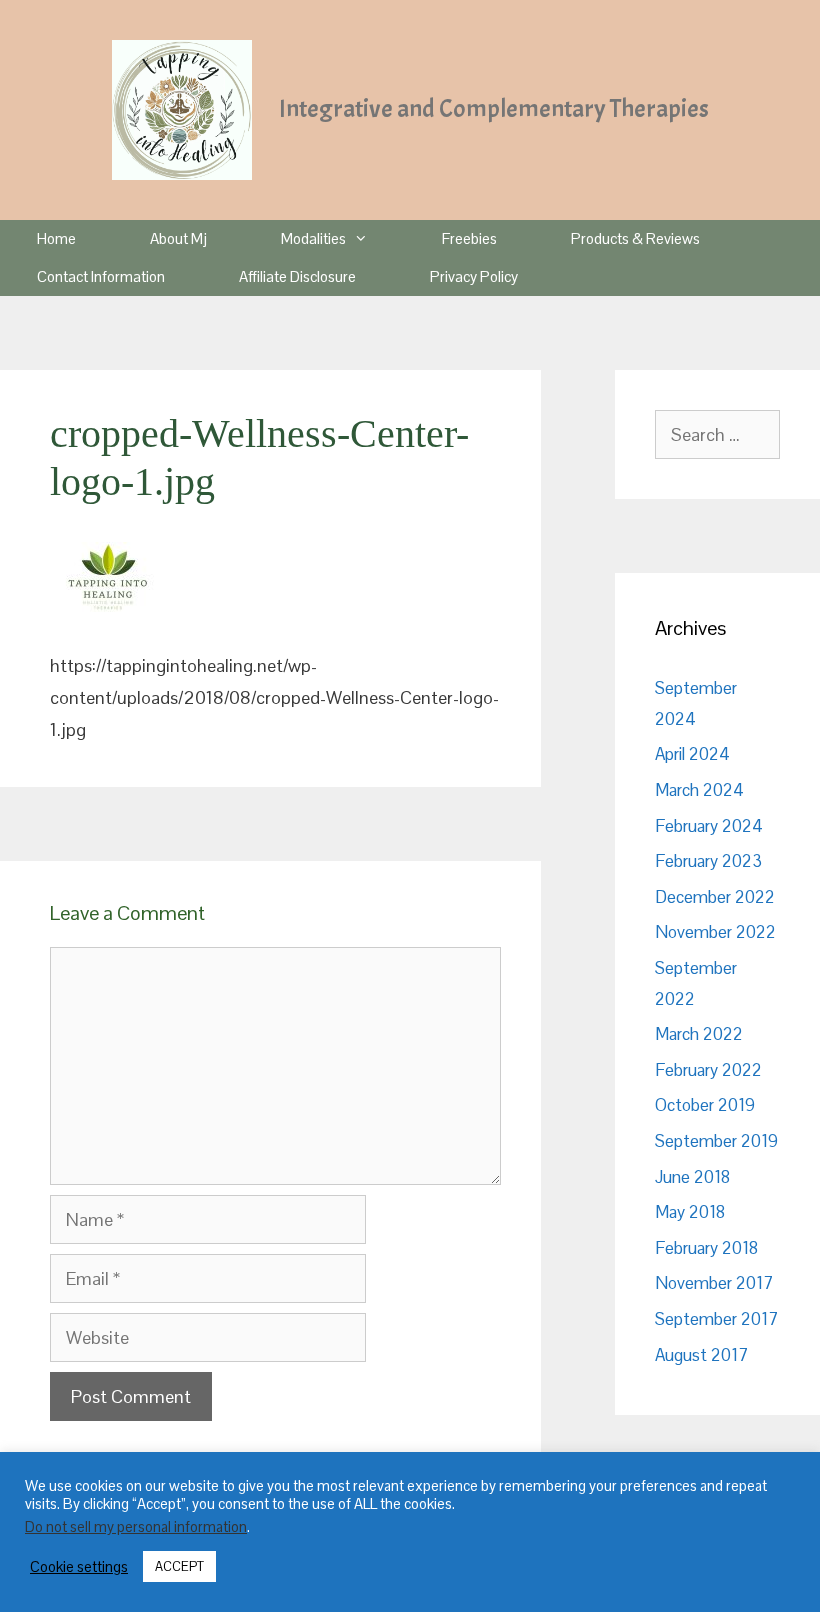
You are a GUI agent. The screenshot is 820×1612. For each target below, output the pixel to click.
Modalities (313, 238)
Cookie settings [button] (79, 1567)
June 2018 (692, 1177)
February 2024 (709, 826)
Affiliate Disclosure (297, 276)
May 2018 (690, 1212)
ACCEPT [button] (179, 1566)
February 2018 (706, 1248)
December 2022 (715, 897)
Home (56, 238)
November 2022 (715, 932)
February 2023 (708, 861)
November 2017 (714, 1283)
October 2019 (705, 1105)
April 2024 (692, 754)
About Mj (178, 238)
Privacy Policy (474, 276)
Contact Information (101, 276)
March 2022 (699, 1034)
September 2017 (716, 1319)
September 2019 (716, 1141)
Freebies (469, 238)
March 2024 (699, 790)
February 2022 (708, 1070)
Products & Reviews (635, 238)
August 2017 (701, 1355)
